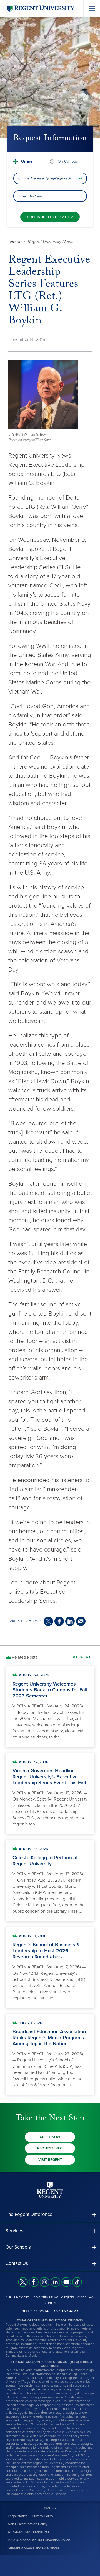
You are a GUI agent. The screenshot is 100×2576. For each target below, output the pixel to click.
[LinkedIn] (55, 2282)
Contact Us (17, 2263)
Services (14, 2231)
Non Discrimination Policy (27, 2524)
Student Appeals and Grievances (34, 2548)
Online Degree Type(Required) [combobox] (44, 178)
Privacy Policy (42, 2516)
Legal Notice (18, 2516)
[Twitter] (23, 2282)
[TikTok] (77, 2282)
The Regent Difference (29, 2214)
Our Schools (18, 2247)
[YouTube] (66, 2282)
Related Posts (25, 1657)
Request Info (50, 2148)
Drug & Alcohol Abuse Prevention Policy (39, 2540)
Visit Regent (50, 2160)
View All (84, 1657)
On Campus (68, 161)
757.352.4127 (66, 2311)
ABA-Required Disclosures (28, 2532)
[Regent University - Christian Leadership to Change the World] (50, 2190)
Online (27, 161)
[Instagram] (45, 2282)
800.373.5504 (35, 2311)
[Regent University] (40, 8)
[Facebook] (34, 2282)
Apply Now (50, 2137)
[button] (50, 2214)
